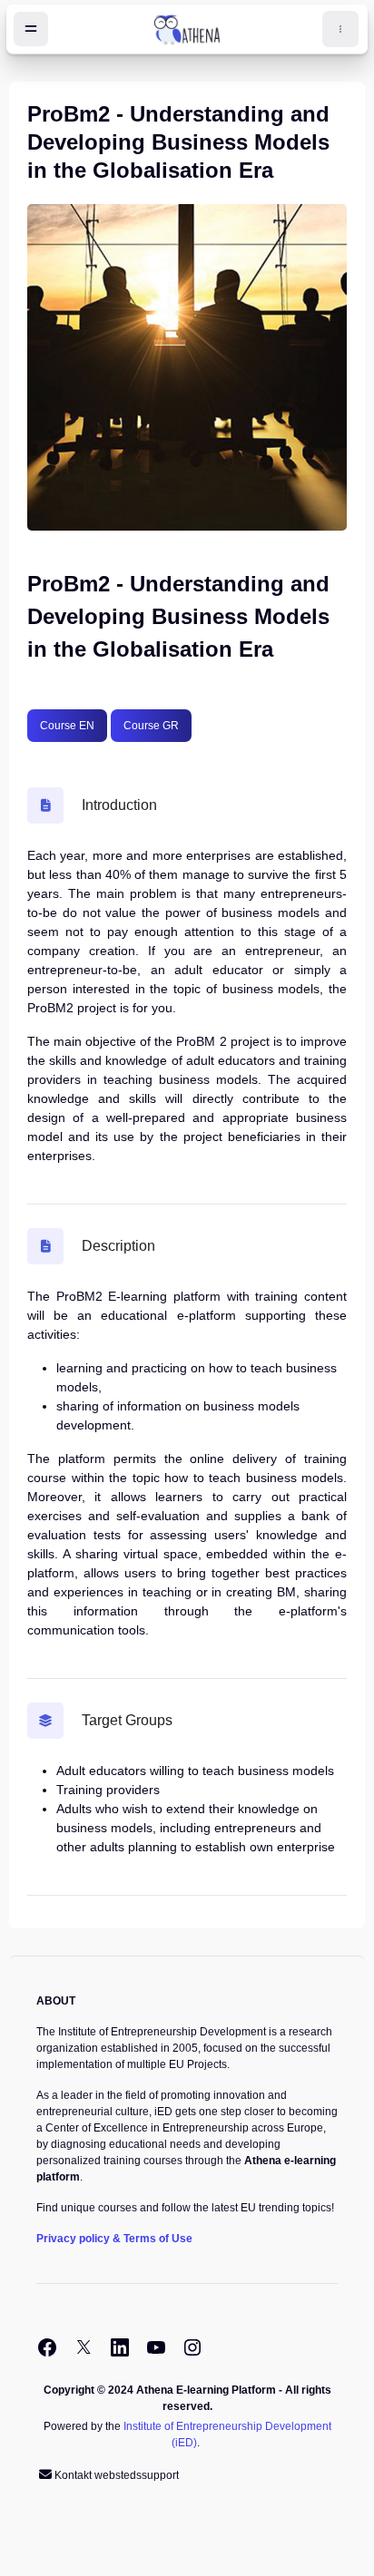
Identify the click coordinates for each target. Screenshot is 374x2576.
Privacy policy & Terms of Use (114, 2239)
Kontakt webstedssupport (117, 2475)
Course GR (151, 726)
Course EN (67, 726)
